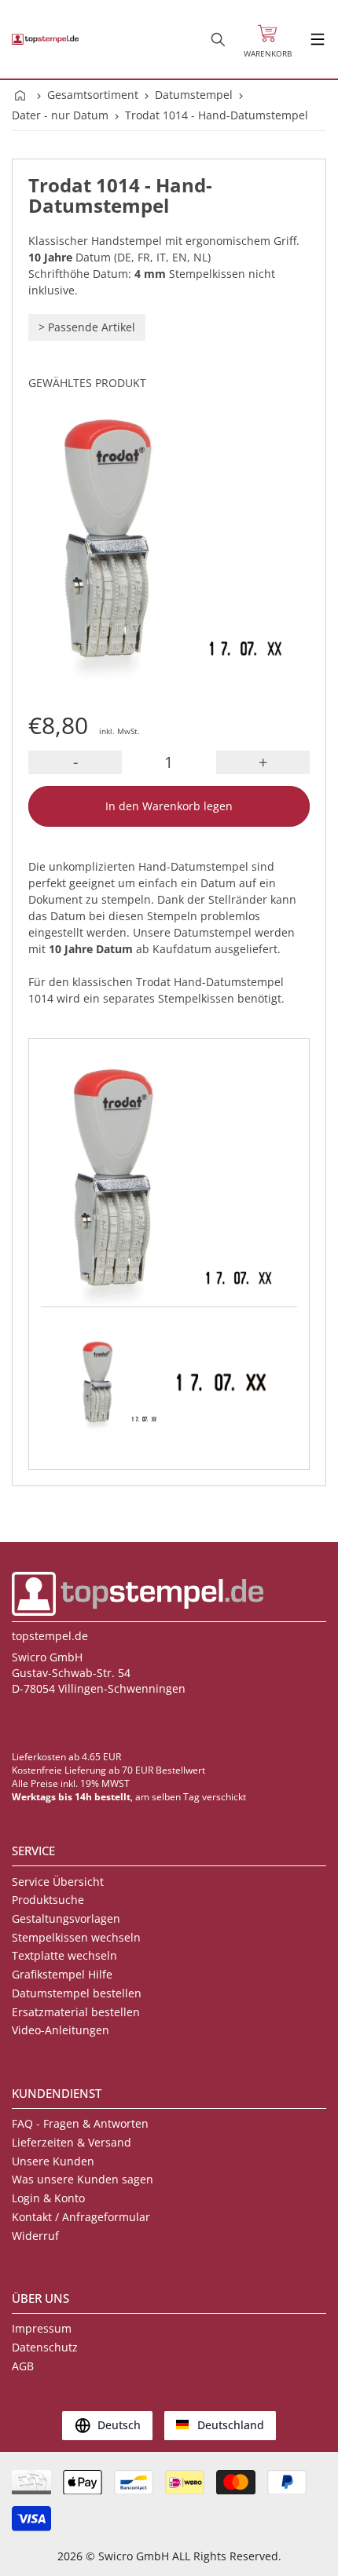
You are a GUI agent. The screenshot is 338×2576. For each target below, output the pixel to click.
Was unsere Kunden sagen (83, 2179)
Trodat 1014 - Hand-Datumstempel (217, 115)
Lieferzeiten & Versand (72, 2142)
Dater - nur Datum (60, 115)
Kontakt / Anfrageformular (81, 2217)
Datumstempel (194, 95)
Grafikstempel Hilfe (62, 1974)
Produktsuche (48, 1900)
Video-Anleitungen (61, 2030)
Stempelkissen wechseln (76, 1937)
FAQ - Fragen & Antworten (80, 2123)
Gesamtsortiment (93, 95)
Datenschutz (45, 2347)
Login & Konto (48, 2198)
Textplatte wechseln (64, 1955)
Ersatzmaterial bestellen (76, 2012)
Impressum (42, 2328)
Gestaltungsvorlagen (66, 1918)
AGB (23, 2366)
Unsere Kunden (53, 2161)
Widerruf (35, 2236)
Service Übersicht (58, 1882)
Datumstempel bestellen (77, 1993)
